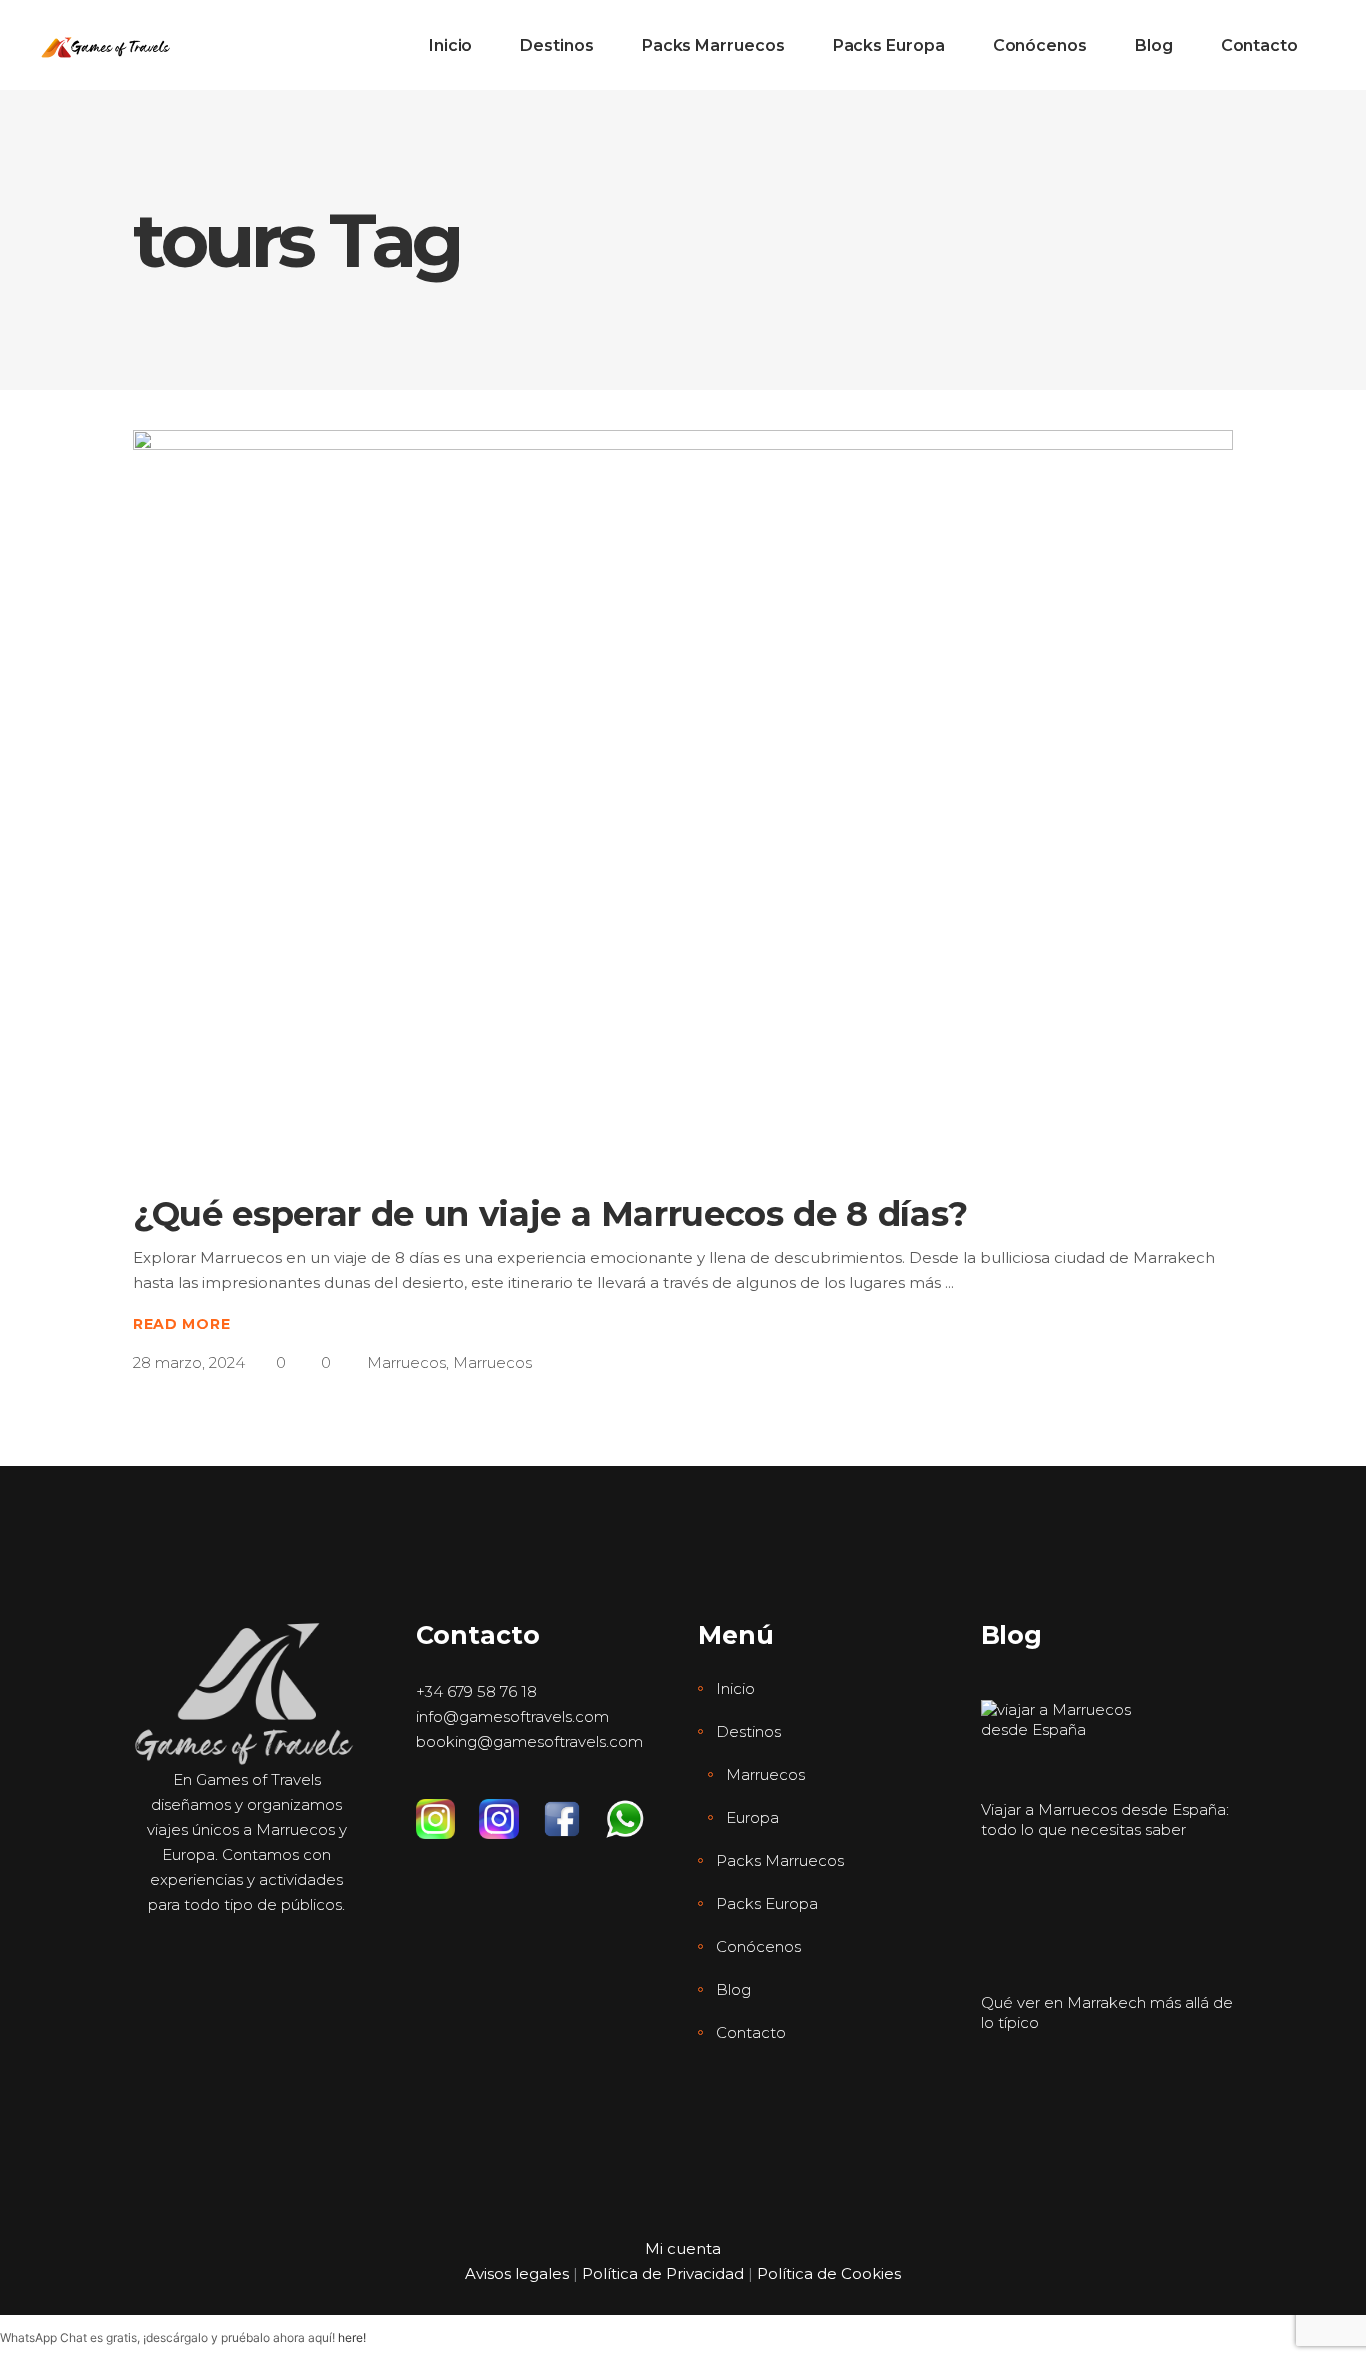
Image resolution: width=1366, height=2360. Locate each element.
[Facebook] (573, 1809)
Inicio (735, 1688)
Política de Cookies (829, 2273)
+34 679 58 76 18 (476, 1691)
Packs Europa (767, 1903)
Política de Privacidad (663, 2273)
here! (352, 2337)
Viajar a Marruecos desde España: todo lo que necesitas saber (1105, 1819)
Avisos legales (517, 2273)
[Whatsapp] (636, 1809)
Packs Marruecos (780, 1860)
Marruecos (406, 1362)
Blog (733, 1989)
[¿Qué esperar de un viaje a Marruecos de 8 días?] (683, 794)
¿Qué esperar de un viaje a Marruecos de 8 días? (550, 1214)
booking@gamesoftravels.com (529, 1741)
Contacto (751, 2032)
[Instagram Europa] (510, 1809)
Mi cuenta (683, 2248)
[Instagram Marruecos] (447, 1809)
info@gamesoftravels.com (512, 1716)
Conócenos (758, 1946)
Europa (752, 1817)
